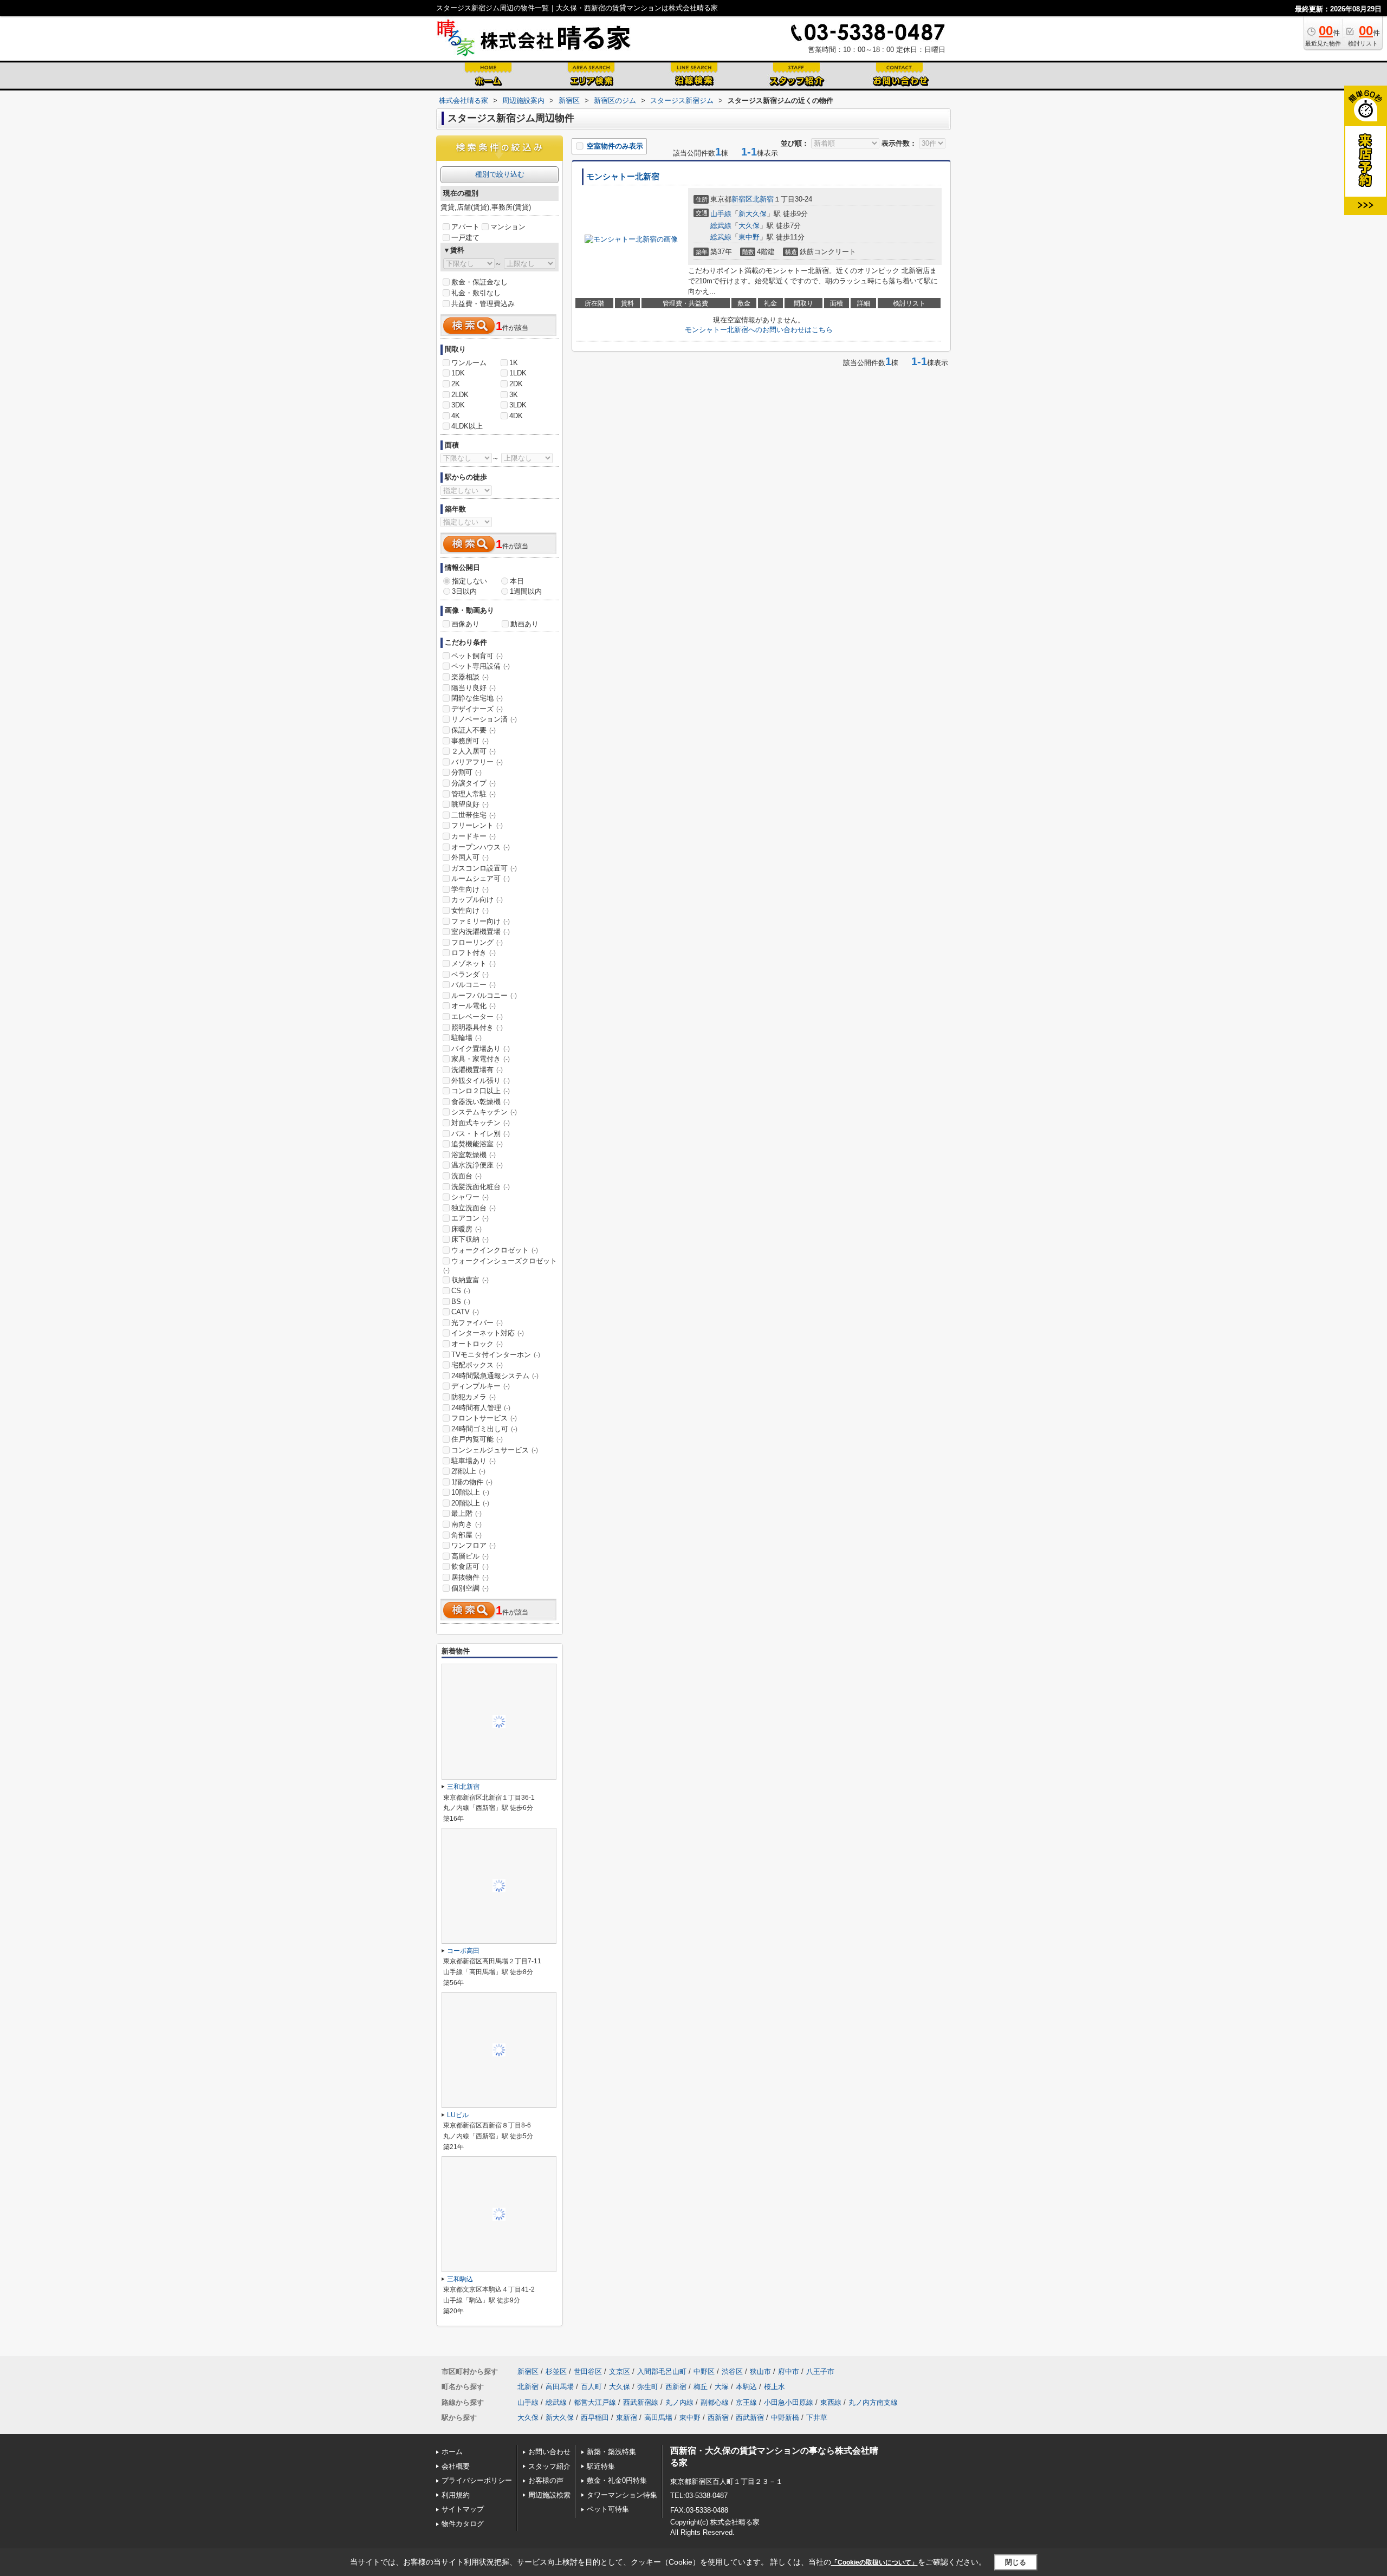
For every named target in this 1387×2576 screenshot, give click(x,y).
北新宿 (763, 199)
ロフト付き (474, 953)
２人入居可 (474, 751)
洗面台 (466, 1176)
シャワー (470, 1197)
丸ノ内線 (679, 2402)
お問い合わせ (549, 2452)
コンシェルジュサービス (495, 1450)
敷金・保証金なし (479, 282)
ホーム (452, 2452)
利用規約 (456, 2495)
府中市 (789, 2371)
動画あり (524, 624)
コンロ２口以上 (481, 1091)
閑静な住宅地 (477, 698)
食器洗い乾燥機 (481, 1102)
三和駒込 (460, 2279)
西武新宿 (750, 2418)
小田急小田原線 (789, 2402)
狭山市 (760, 2371)
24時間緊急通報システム (495, 1376)
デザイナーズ (477, 709)
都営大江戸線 (595, 2402)
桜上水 (774, 2387)
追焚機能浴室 (477, 1144)
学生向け (470, 889)
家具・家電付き (481, 1059)
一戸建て (465, 238)
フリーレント (477, 825)
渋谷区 (732, 2371)
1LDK (518, 373)
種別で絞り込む (500, 174)
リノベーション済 (484, 719)
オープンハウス (481, 847)
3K (514, 395)
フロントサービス (484, 1418)
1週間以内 (526, 591)
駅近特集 (601, 2466)
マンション (508, 227)
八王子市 (820, 2371)
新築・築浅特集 (611, 2452)
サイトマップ (463, 2509)
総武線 (721, 226)
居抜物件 (470, 1577)
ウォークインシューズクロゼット (500, 1266)
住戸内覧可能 (477, 1439)
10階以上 (470, 1492)
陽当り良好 (474, 688)
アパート (465, 227)
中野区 (704, 2371)
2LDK (460, 395)
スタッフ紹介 (549, 2466)
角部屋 (466, 1535)
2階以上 (468, 1471)
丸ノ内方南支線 (873, 2402)
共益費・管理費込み (483, 304)
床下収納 (470, 1239)
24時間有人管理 (481, 1408)
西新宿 (676, 2387)
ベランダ (470, 974)
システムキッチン (484, 1112)
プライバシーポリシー (477, 2480)
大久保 (749, 226)
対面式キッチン (481, 1123)
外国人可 (470, 857)
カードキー (474, 836)
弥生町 (648, 2387)
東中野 (749, 237)
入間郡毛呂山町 (662, 2371)
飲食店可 (470, 1566)
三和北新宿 (463, 1787)
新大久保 (753, 214)
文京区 (620, 2371)
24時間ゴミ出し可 (484, 1429)
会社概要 (456, 2466)
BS (461, 1302)
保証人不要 (474, 730)
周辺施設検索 (549, 2495)
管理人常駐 (474, 794)
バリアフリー (477, 762)
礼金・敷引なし (476, 293)
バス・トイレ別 (481, 1134)
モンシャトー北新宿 (623, 177)
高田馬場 (560, 2387)
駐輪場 (466, 1038)
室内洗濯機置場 (481, 932)
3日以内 (464, 591)
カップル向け (477, 900)
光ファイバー (477, 1323)
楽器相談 (470, 677)
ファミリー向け (481, 921)
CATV (465, 1312)
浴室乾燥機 (474, 1155)
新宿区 (742, 199)
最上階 (466, 1513)
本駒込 (746, 2387)
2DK (516, 384)
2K (456, 384)
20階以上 (470, 1503)
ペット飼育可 (477, 656)
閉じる (1016, 2562)
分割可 (466, 772)
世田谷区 (588, 2371)
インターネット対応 (488, 1333)
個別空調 (470, 1588)
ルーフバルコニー (484, 995)
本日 (517, 581)
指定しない (469, 581)
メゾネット (474, 963)
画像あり (465, 624)
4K (456, 416)
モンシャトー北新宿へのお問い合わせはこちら (759, 330)
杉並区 (556, 2371)
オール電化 (474, 1006)
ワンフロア (474, 1545)
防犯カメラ (474, 1397)
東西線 (831, 2402)
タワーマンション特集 (622, 2495)
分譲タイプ (474, 783)
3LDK (518, 405)
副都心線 (715, 2402)
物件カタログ (463, 2524)
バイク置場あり (481, 1049)
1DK (458, 373)
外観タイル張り (481, 1081)
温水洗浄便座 (477, 1165)
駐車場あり (474, 1461)
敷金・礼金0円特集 (617, 2480)
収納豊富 (470, 1280)
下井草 (817, 2418)
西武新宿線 (641, 2402)
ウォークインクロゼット (495, 1250)
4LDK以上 (467, 426)
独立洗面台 (474, 1208)
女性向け (470, 910)
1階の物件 (472, 1482)
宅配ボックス (477, 1365)
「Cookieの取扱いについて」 (874, 2562)
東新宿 (627, 2418)
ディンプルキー (481, 1386)
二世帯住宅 (474, 815)
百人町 (591, 2387)
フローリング (477, 942)
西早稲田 (595, 2418)
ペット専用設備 (481, 666)
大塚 (722, 2387)
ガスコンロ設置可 (484, 868)
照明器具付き (477, 1027)
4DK (516, 416)
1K (514, 363)
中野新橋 (785, 2418)
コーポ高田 (463, 1951)
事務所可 (470, 741)
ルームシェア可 (481, 878)
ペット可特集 (608, 2509)
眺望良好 (470, 804)
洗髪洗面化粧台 (481, 1187)
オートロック (477, 1344)
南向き (466, 1524)
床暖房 (466, 1229)
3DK (458, 405)
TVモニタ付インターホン (496, 1355)
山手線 (721, 214)
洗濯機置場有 (477, 1070)
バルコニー (474, 985)
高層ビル (470, 1556)
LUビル (458, 2115)
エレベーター (477, 1017)
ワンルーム (469, 363)
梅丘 (701, 2387)
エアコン (470, 1218)
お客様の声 (546, 2480)
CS (461, 1291)
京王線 (746, 2402)
